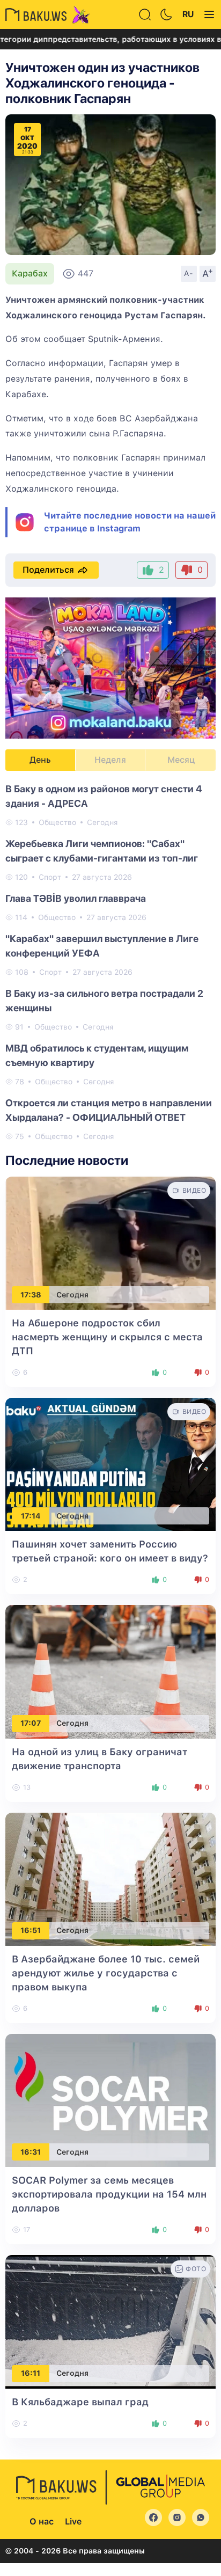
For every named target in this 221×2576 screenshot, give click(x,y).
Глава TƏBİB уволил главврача (76, 898)
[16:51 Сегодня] (110, 1878)
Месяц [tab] (181, 760)
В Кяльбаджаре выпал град (80, 2402)
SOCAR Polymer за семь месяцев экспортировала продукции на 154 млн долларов (109, 2194)
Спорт (50, 877)
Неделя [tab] (110, 760)
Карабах (30, 273)
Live (73, 2522)
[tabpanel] (110, 962)
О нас (42, 2522)
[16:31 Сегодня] (110, 2100)
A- (189, 273)
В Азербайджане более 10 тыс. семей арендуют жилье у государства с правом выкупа (106, 1973)
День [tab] (40, 760)
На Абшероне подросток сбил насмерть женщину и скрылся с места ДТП (107, 1337)
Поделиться (48, 570)
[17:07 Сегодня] (110, 1671)
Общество (57, 822)
